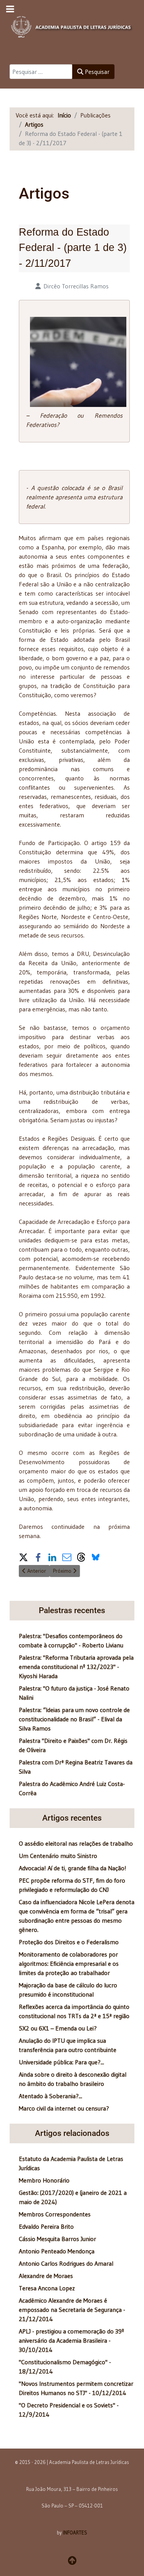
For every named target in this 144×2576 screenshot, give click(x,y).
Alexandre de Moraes (46, 2276)
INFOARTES (75, 2532)
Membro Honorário (44, 2180)
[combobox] (41, 72)
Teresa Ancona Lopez (47, 2288)
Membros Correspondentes (55, 2214)
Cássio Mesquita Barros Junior (57, 2239)
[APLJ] (72, 25)
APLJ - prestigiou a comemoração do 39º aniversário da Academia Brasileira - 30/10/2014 (71, 2340)
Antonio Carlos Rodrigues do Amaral (66, 2263)
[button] (23, 1557)
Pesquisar (96, 72)
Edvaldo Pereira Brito (46, 2226)
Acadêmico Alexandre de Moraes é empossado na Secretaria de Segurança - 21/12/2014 (72, 2310)
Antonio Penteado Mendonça (57, 2251)
